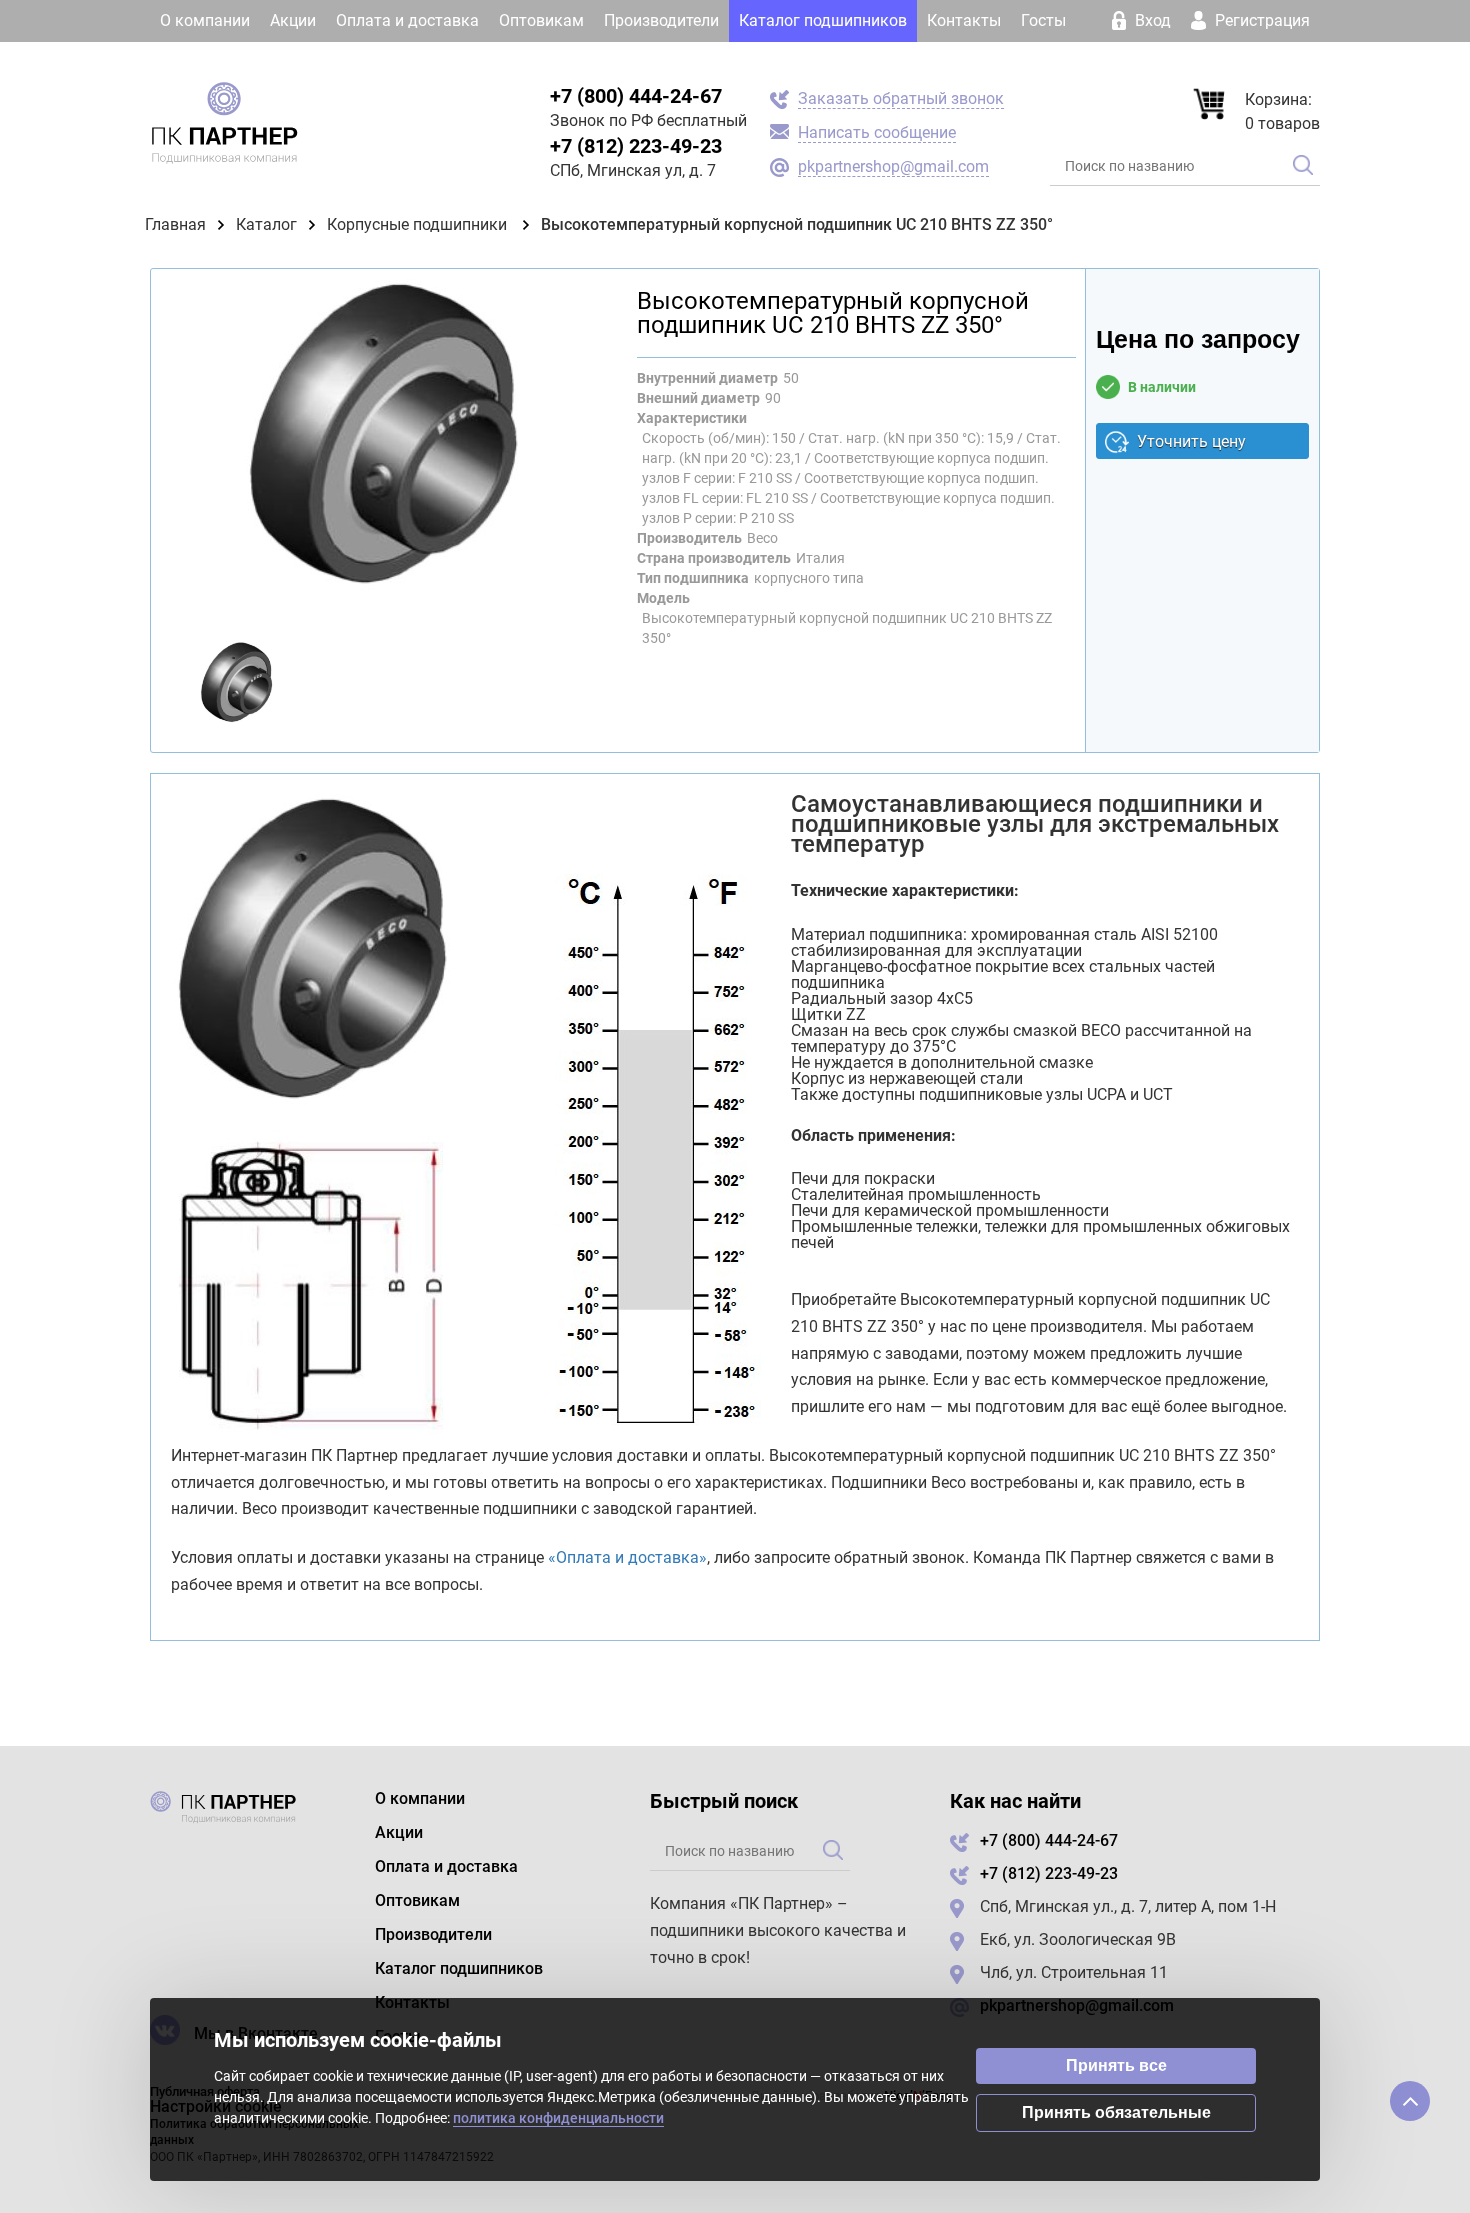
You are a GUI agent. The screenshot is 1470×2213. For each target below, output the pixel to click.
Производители (661, 20)
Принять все (1116, 2065)
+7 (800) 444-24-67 (636, 96)
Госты (1043, 20)
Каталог (266, 224)
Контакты (964, 20)
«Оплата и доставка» (627, 1557)
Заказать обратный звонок (901, 98)
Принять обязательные (1116, 2112)
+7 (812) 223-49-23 (636, 146)
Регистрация (1260, 20)
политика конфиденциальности (558, 2118)
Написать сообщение (877, 132)
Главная (175, 224)
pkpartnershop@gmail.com (893, 166)
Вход (1153, 20)
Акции (293, 20)
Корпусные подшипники (419, 224)
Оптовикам (541, 20)
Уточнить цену (1191, 441)
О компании (205, 20)
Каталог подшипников (823, 20)
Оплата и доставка (407, 20)
